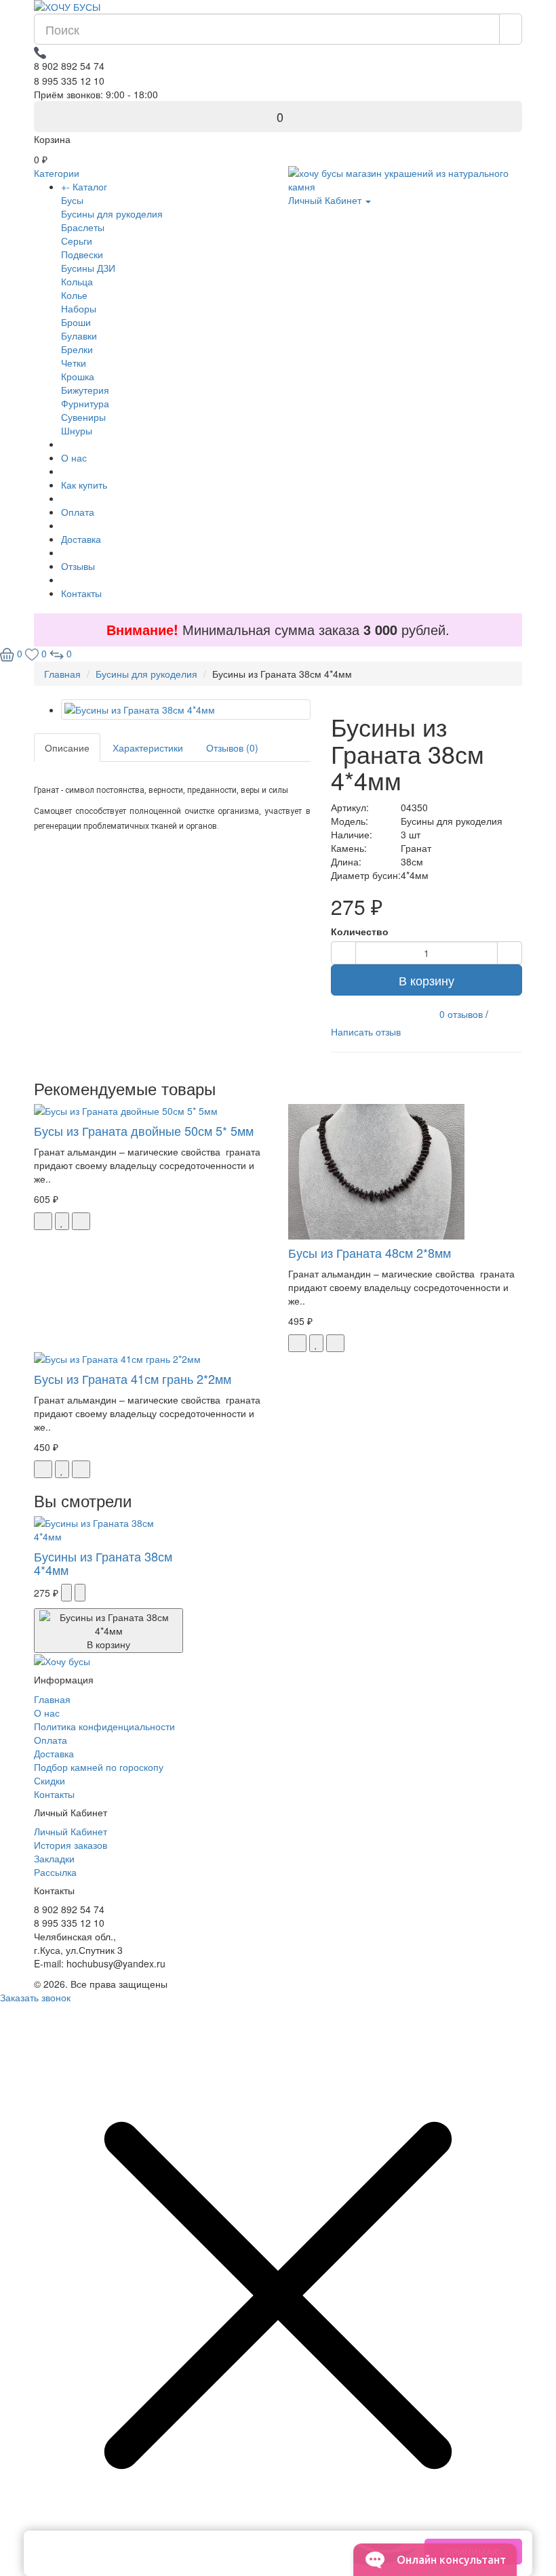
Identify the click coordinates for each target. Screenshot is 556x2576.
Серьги (77, 241)
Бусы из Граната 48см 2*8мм (370, 1252)
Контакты (81, 593)
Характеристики (148, 748)
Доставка (81, 539)
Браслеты (83, 227)
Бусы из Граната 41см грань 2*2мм (133, 1378)
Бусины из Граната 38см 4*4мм (103, 1563)
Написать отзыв (366, 1031)
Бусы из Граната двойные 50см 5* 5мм (144, 1130)
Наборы (79, 308)
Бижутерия (85, 390)
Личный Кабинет (71, 1831)
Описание (67, 748)
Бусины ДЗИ (88, 268)
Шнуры (77, 430)
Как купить (84, 485)
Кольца (77, 281)
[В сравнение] (81, 1221)
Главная (52, 1699)
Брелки (77, 349)
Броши (76, 322)
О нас (74, 457)
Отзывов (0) (232, 748)
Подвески (82, 254)
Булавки (79, 335)
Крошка (78, 376)
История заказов (71, 1845)
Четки (74, 363)
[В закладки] (62, 1221)
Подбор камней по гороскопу (99, 1767)
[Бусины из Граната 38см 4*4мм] (186, 710)
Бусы (72, 200)
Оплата (78, 512)
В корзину (426, 980)
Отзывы (78, 566)
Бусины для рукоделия (112, 213)
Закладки (54, 1858)
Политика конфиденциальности (104, 1726)
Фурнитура (85, 403)
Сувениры (83, 417)
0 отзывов (461, 1014)
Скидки (49, 1780)
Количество (360, 931)
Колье (74, 295)
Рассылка (55, 1872)
